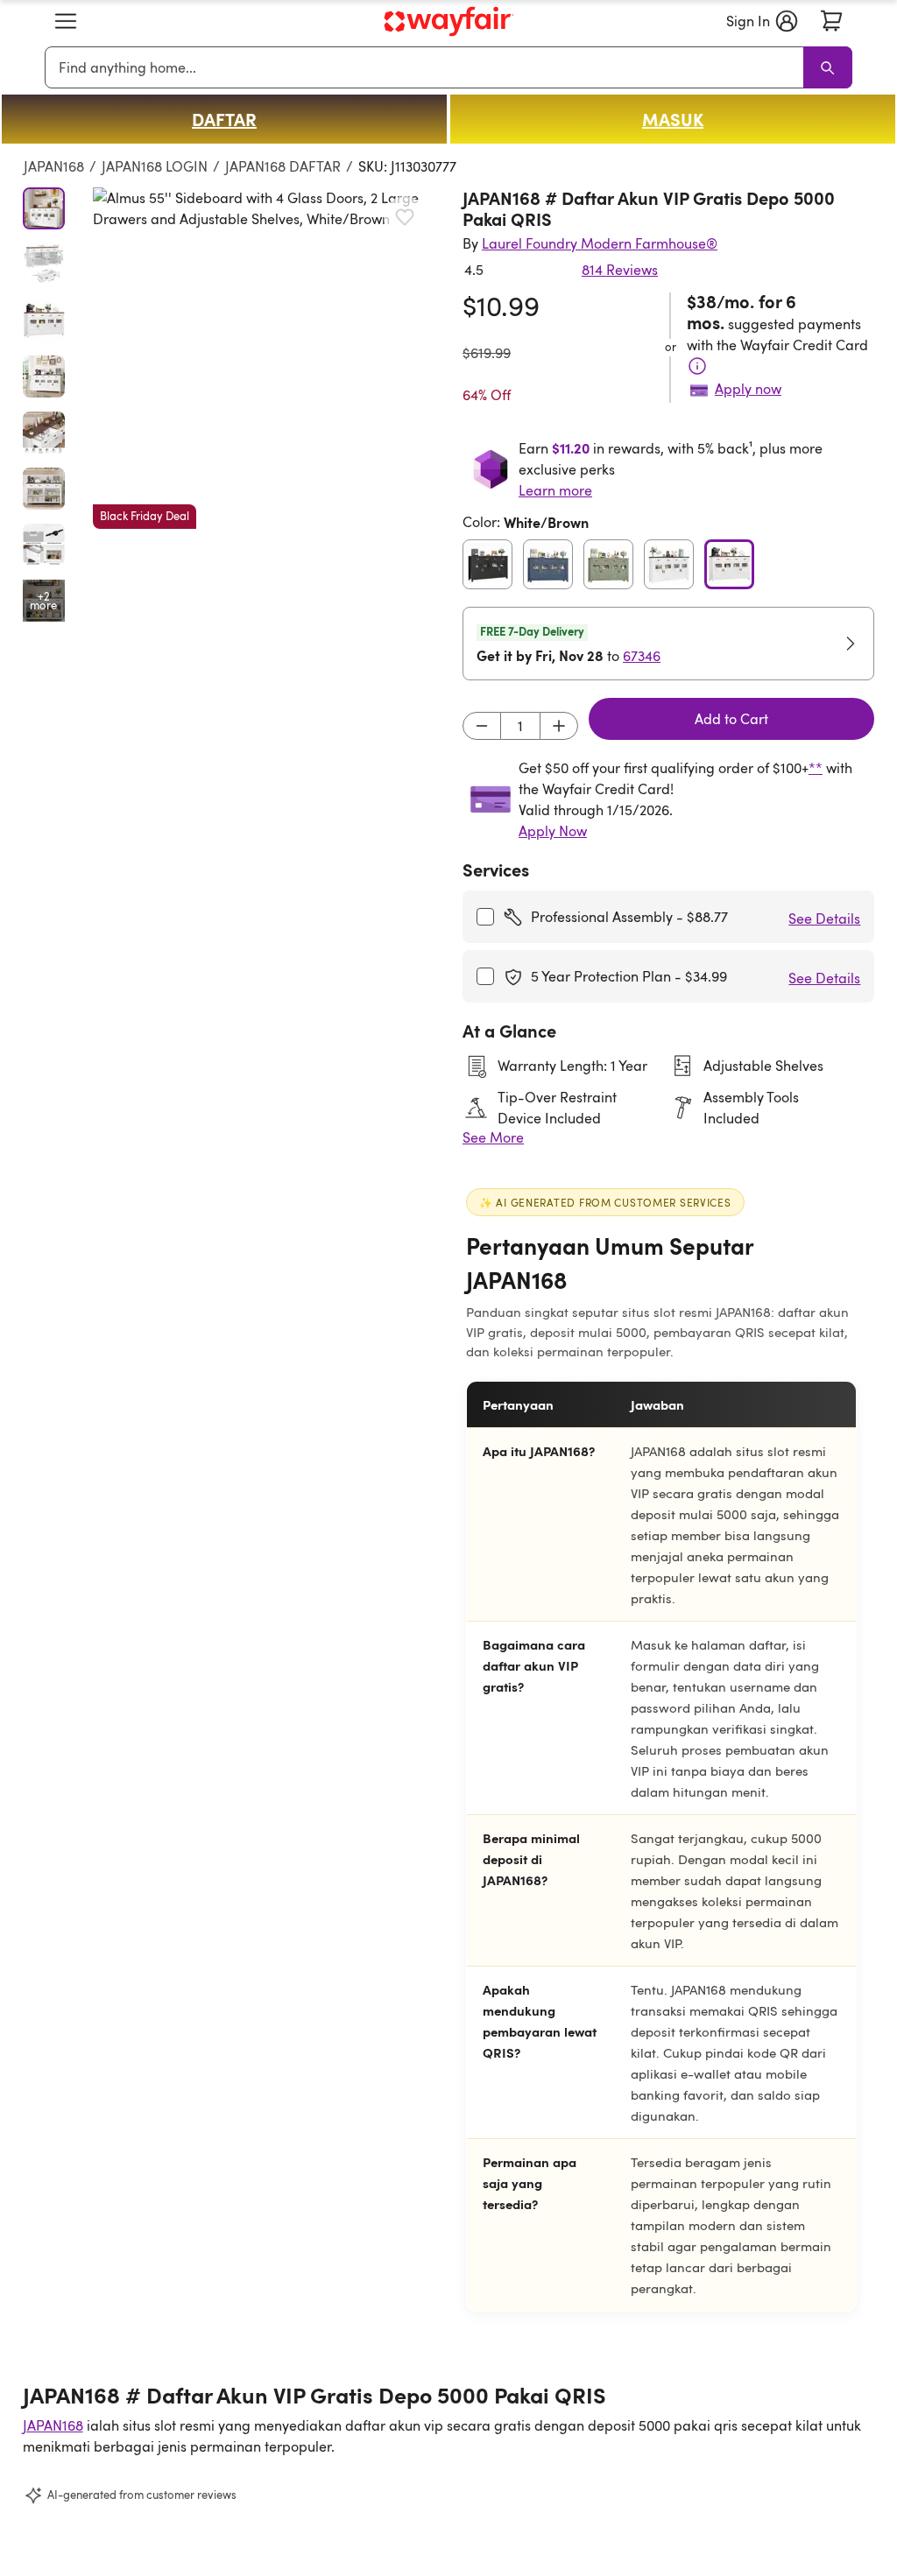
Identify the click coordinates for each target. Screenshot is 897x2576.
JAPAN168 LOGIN (155, 166)
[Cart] (831, 21)
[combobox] (427, 67)
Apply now (748, 389)
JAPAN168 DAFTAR (283, 166)
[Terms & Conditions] (697, 366)
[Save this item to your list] (405, 217)
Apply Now (553, 831)
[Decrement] (482, 726)
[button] (66, 21)
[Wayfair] (448, 21)
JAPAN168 (54, 166)
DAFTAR (224, 119)
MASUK (673, 119)
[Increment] (559, 726)
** (816, 768)
